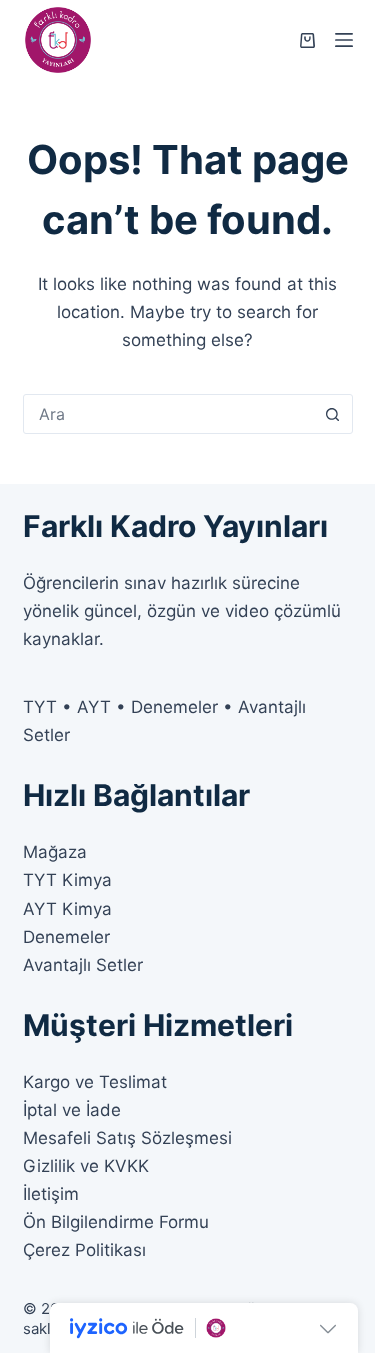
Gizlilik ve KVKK (86, 1166)
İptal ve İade (72, 1110)
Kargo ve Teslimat (95, 1082)
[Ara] (333, 414)
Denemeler (66, 937)
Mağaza (55, 852)
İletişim (51, 1194)
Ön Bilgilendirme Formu (116, 1222)
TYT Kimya (67, 880)
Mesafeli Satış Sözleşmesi (127, 1138)
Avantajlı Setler (83, 965)
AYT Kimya (67, 909)
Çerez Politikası (84, 1250)
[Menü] (344, 40)
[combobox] (169, 414)
